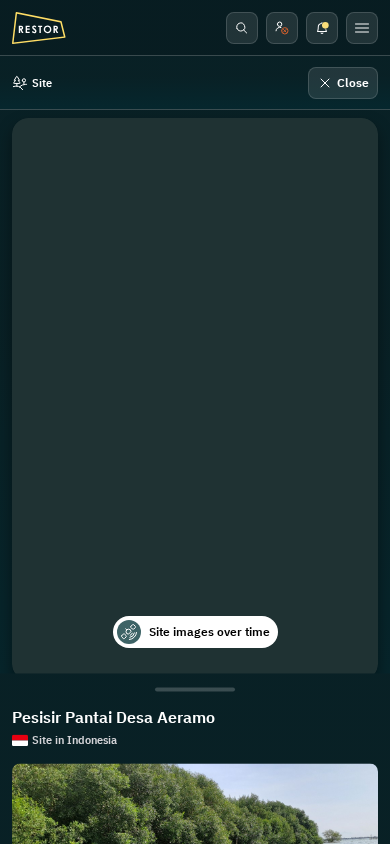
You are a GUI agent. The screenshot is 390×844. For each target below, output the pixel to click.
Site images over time (209, 631)
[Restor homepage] (39, 28)
